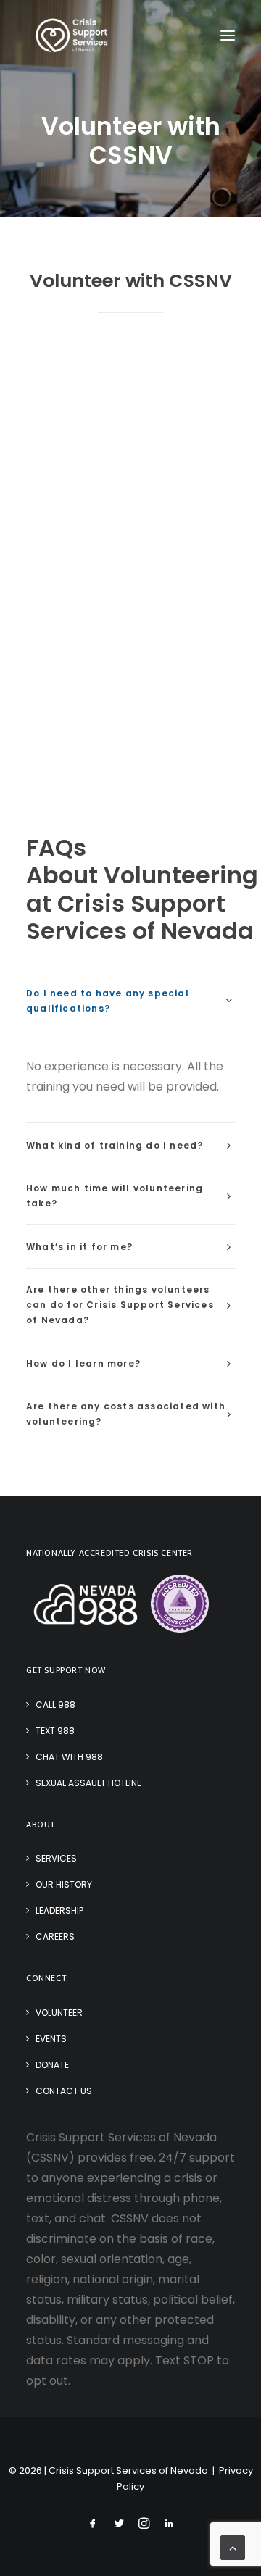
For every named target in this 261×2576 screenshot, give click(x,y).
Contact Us (64, 2091)
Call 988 (55, 1705)
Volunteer (59, 2013)
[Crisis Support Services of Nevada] (72, 36)
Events (51, 2039)
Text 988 (55, 1731)
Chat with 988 (69, 1757)
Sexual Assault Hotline (88, 1783)
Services (56, 1858)
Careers (55, 1937)
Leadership (59, 1910)
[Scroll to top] (233, 2547)
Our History (64, 1884)
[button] (228, 36)
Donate (52, 2065)
